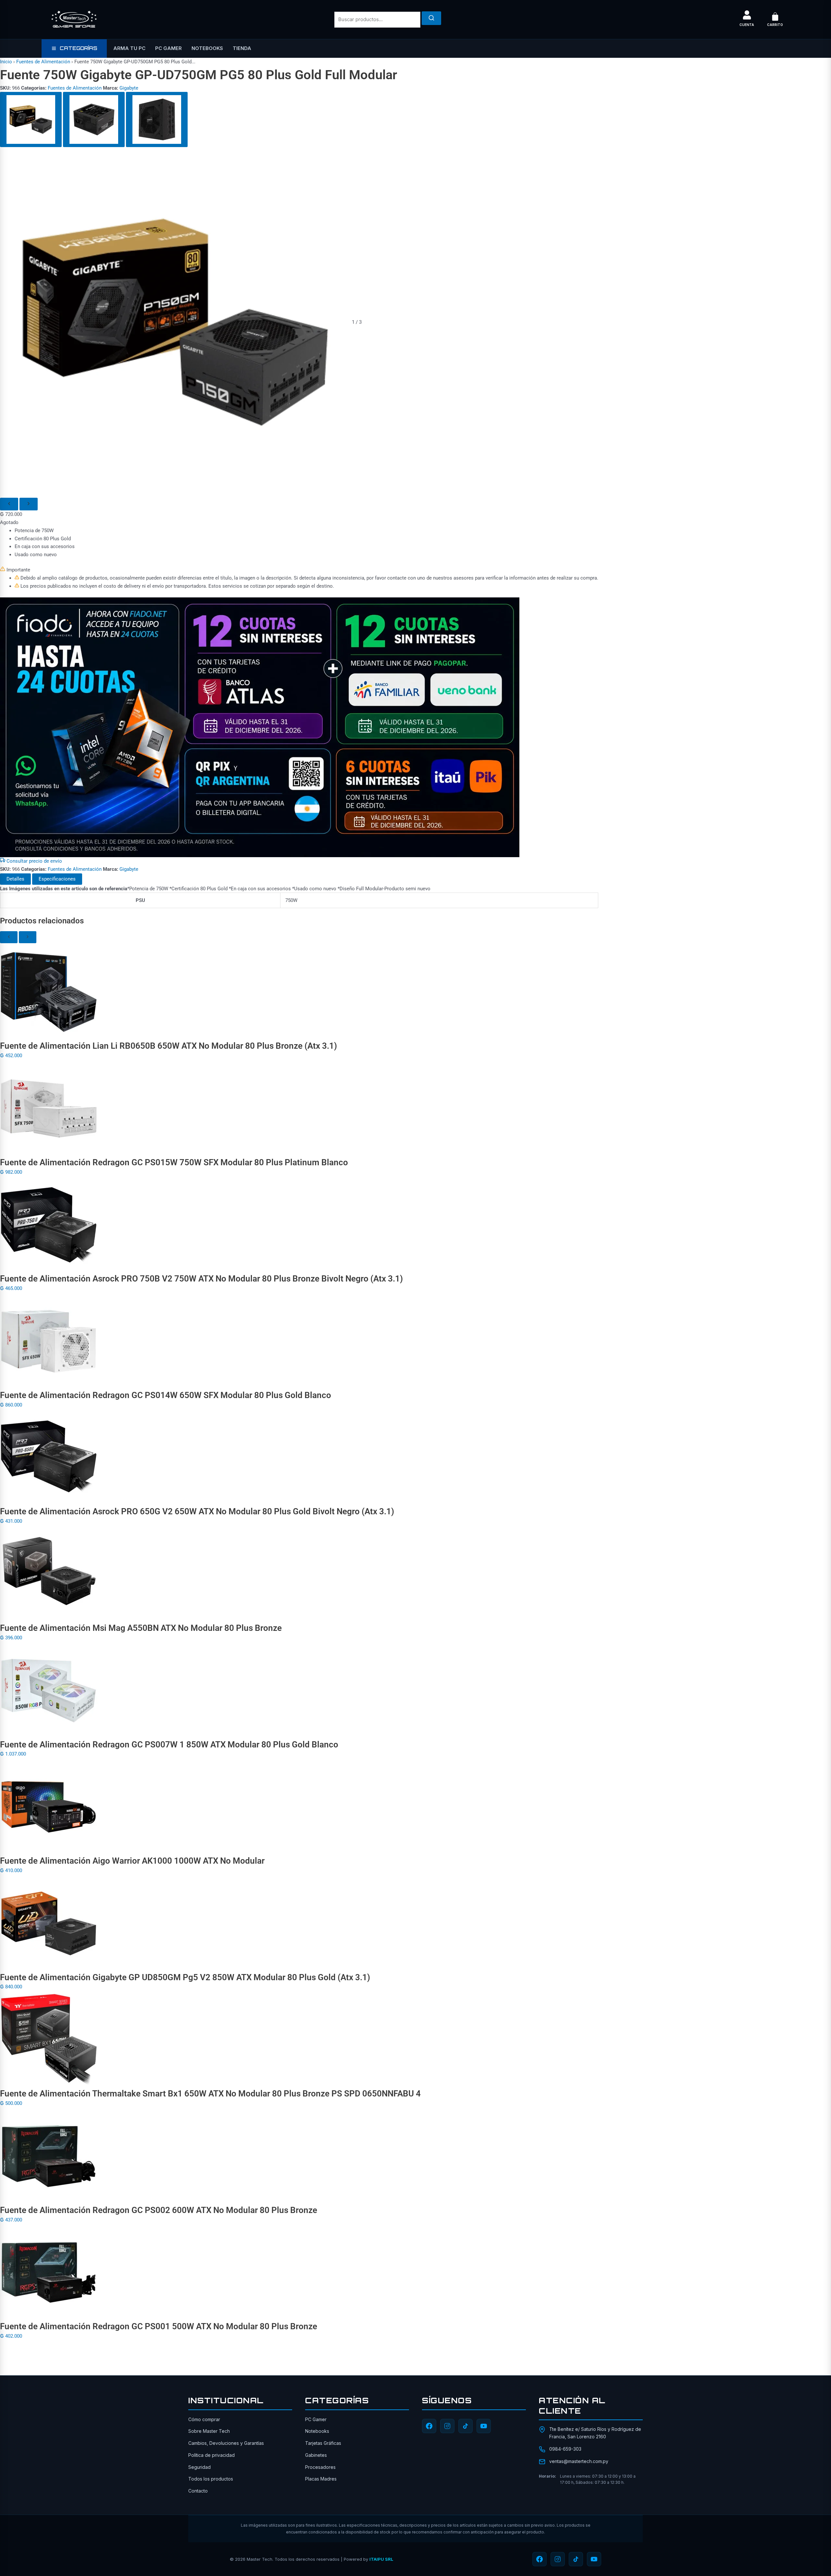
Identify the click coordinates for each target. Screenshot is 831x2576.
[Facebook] (429, 2426)
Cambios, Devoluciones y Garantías (226, 2443)
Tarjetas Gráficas (323, 2443)
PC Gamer (168, 48)
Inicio (6, 62)
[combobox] (377, 20)
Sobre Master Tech (209, 2431)
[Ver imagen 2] (94, 119)
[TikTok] (465, 2426)
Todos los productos (211, 2479)
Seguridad (199, 2467)
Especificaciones (57, 879)
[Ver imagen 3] (157, 119)
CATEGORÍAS (78, 48)
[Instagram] (447, 2426)
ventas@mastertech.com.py (579, 2461)
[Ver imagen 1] (31, 119)
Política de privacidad (211, 2455)
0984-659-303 (565, 2449)
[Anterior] (9, 504)
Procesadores (320, 2467)
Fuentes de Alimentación (43, 62)
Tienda (242, 48)
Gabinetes (316, 2455)
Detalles (15, 879)
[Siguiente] (29, 504)
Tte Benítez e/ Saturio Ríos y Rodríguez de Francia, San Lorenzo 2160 (595, 2433)
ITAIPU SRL (381, 2559)
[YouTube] (484, 2426)
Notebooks (207, 48)
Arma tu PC (129, 48)
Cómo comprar (204, 2419)
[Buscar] (431, 18)
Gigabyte (129, 88)
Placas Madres (321, 2479)
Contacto (198, 2491)
